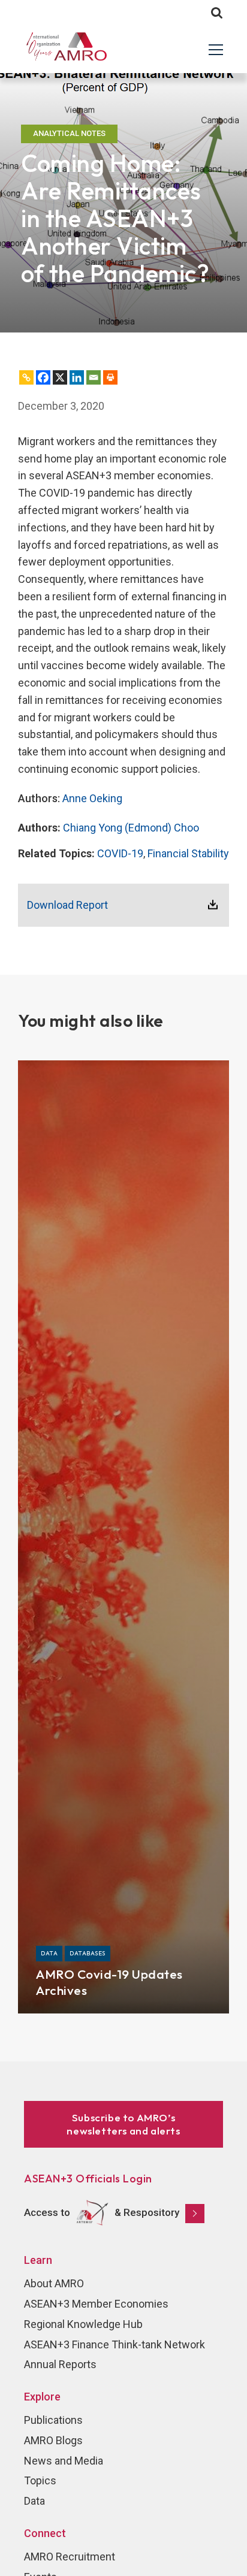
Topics (40, 2480)
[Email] (94, 377)
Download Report (67, 905)
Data (34, 2501)
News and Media (64, 2461)
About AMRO (54, 2283)
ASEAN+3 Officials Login (88, 2179)
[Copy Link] (26, 377)
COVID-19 (120, 853)
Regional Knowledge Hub (83, 2324)
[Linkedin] (77, 377)
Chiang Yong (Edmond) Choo (131, 828)
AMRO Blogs (53, 2440)
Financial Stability (188, 853)
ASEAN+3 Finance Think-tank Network (115, 2344)
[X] (60, 377)
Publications (53, 2420)
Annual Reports (60, 2364)
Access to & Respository (102, 2212)
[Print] (110, 377)
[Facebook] (43, 377)
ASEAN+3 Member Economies (96, 2304)
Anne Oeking (92, 798)
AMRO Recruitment (70, 2557)
